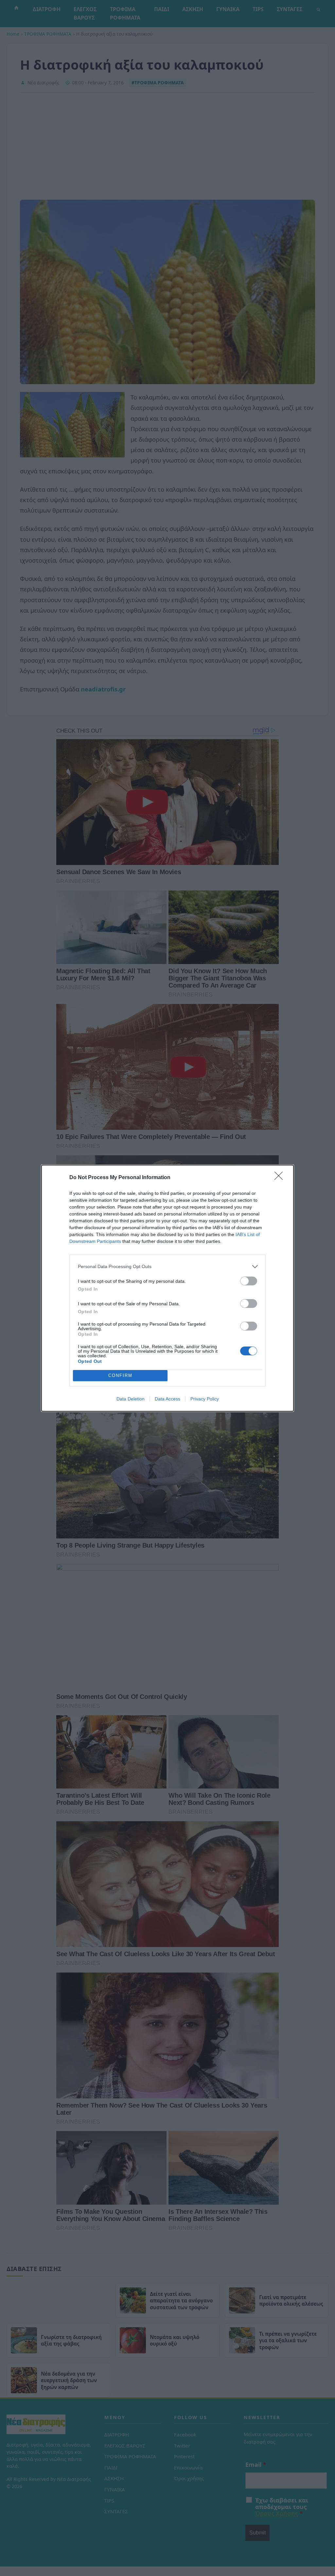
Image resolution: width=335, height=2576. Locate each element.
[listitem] (167, 1267)
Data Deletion (131, 1399)
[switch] (249, 1281)
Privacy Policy (205, 1399)
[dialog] (167, 1288)
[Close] (281, 1178)
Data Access (167, 1399)
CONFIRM (120, 1375)
